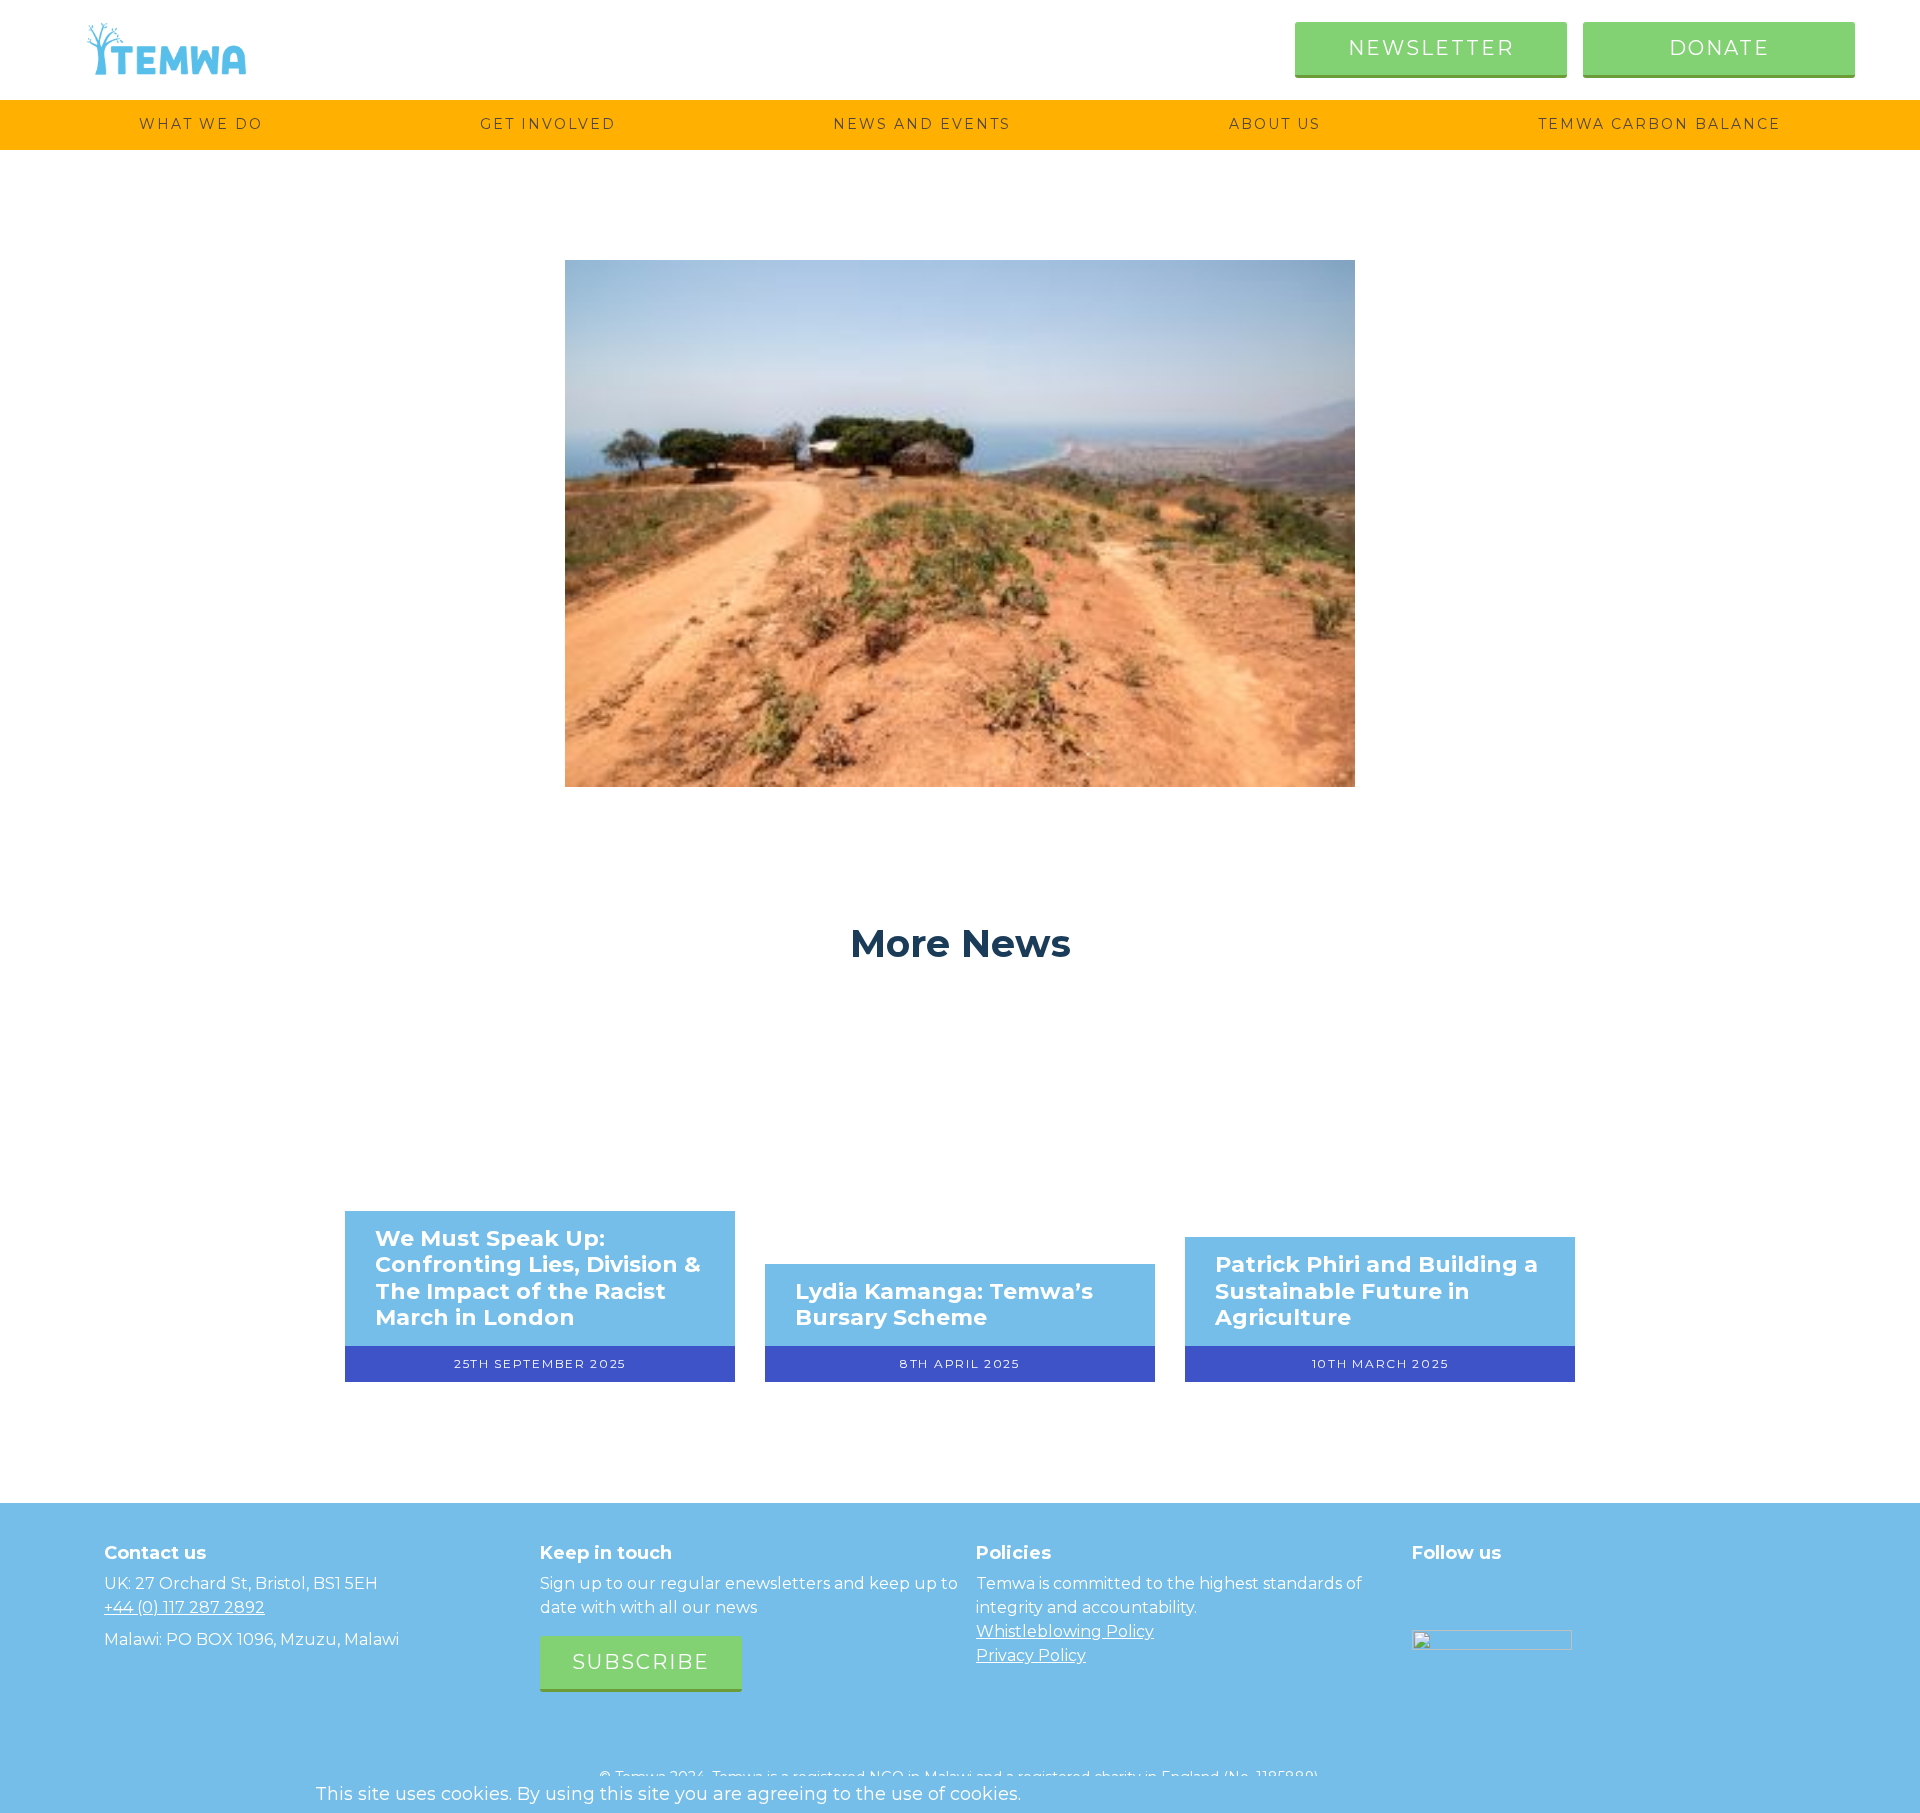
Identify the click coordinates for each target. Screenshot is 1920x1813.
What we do (201, 124)
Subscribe (641, 1662)
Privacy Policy (1031, 1655)
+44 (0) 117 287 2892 (184, 1607)
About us (1275, 124)
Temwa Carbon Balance (1659, 124)
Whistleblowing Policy (1065, 1631)
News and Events (922, 124)
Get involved (548, 124)
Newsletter (1431, 48)
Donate (1719, 48)
